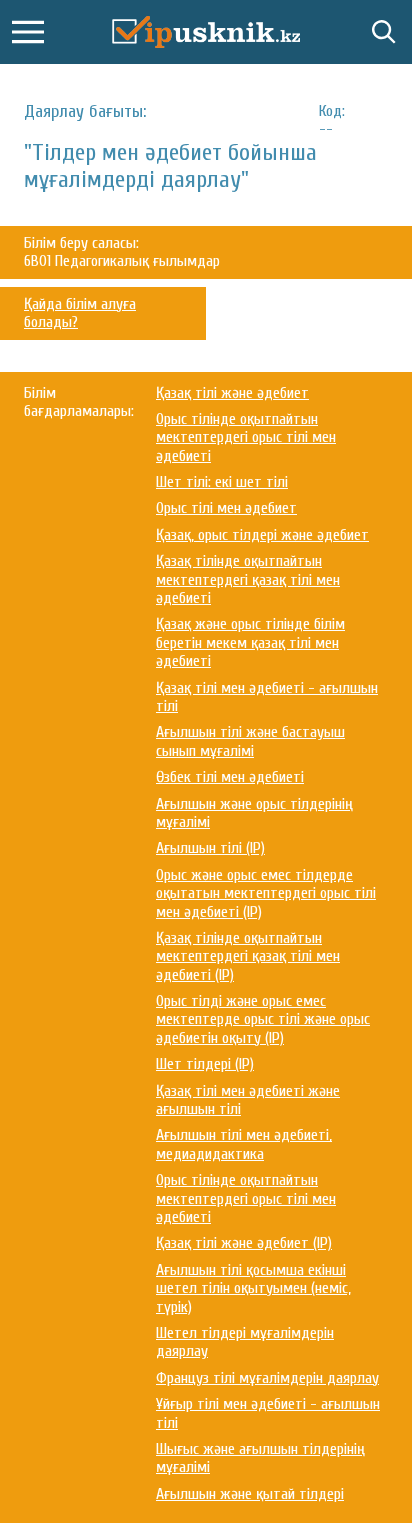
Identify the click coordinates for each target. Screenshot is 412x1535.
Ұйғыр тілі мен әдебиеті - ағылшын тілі (268, 1413)
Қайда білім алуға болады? (80, 313)
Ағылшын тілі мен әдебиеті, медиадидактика (244, 1144)
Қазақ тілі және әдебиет (232, 393)
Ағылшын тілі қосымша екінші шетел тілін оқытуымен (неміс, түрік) (253, 1288)
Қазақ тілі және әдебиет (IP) (244, 1243)
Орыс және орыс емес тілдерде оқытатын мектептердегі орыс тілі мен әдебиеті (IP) (266, 893)
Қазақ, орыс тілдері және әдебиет (262, 535)
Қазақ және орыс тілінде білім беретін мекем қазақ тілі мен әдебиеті (250, 642)
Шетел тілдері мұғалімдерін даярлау (245, 1342)
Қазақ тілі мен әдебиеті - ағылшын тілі (267, 697)
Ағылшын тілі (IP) (210, 848)
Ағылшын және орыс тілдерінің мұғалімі (254, 813)
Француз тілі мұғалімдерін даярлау (267, 1378)
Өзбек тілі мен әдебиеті (230, 777)
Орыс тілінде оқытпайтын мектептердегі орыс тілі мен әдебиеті (246, 437)
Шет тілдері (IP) (205, 1064)
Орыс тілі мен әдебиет (226, 508)
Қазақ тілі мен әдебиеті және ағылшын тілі (248, 1100)
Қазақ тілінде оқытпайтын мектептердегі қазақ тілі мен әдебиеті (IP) (248, 956)
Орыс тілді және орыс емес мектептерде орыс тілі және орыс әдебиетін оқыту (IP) (263, 1019)
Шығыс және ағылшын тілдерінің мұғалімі (260, 1458)
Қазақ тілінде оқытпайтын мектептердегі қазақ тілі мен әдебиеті (248, 579)
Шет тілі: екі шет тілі (222, 482)
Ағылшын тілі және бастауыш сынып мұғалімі (250, 741)
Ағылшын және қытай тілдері (250, 1494)
